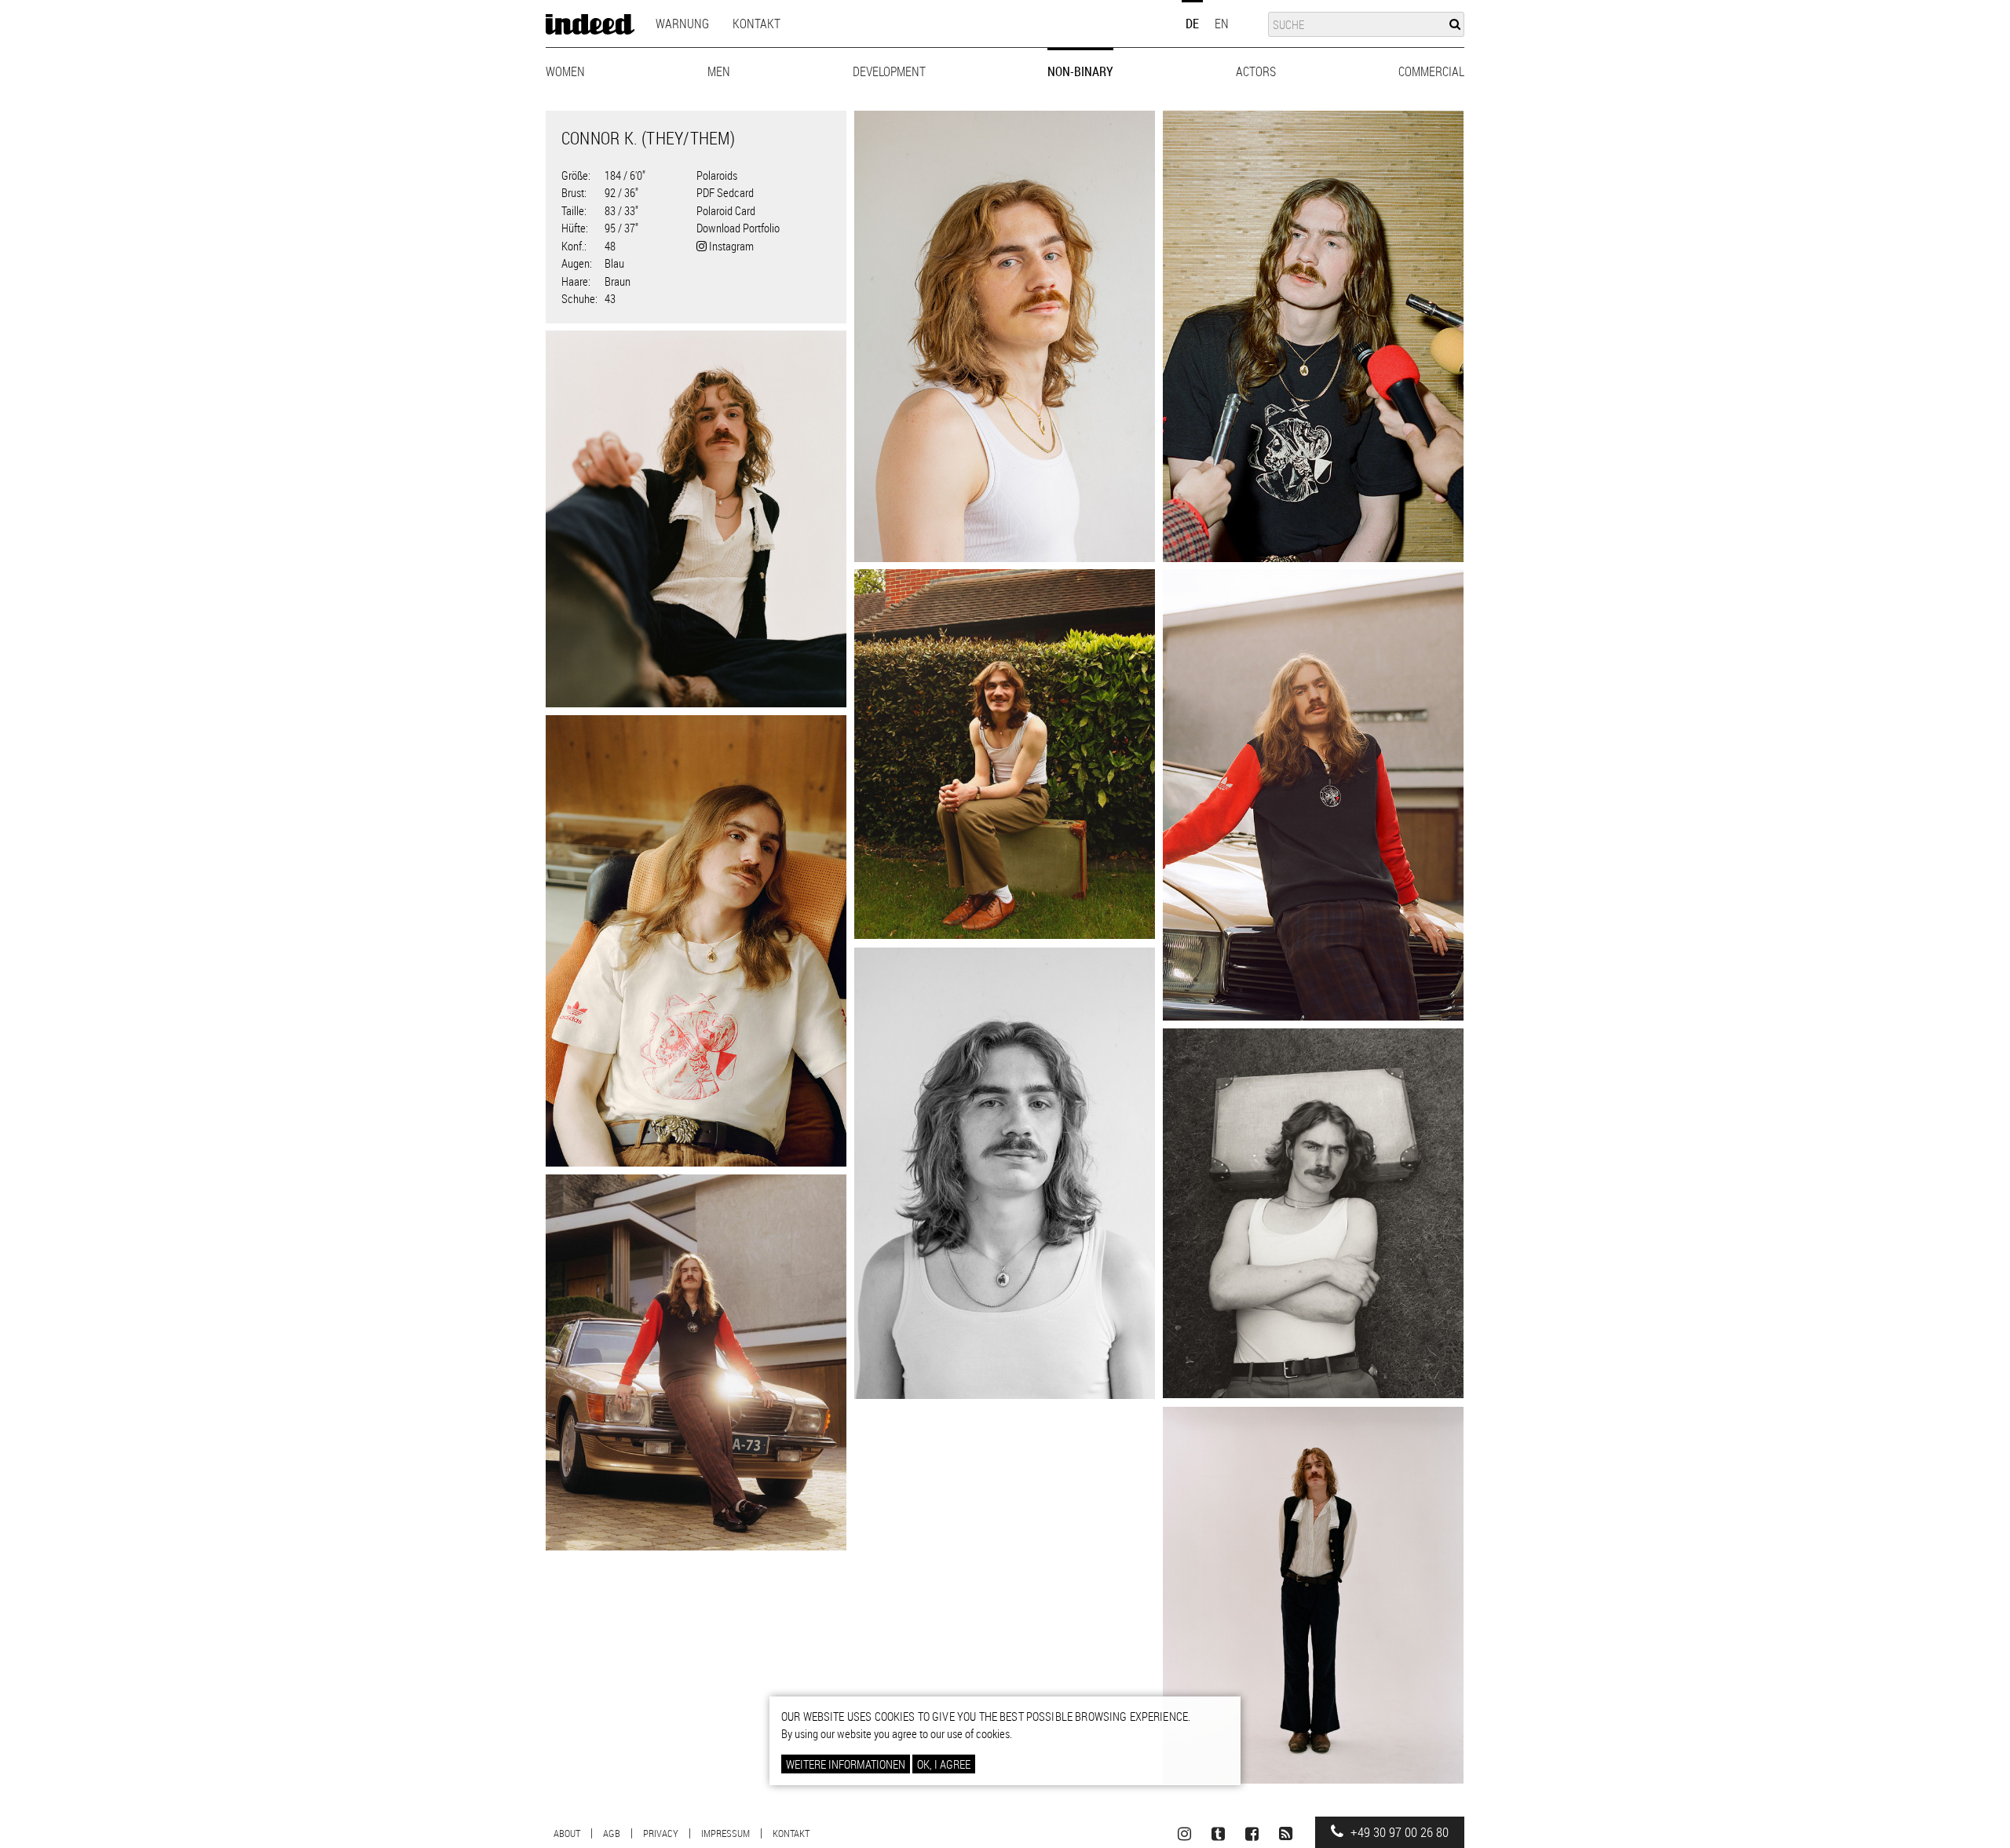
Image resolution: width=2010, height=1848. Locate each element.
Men (719, 71)
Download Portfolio (738, 228)
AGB (612, 1833)
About (567, 1833)
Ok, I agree (944, 1764)
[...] (1005, 336)
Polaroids (717, 175)
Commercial (1431, 71)
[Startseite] (590, 24)
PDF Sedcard (725, 192)
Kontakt (756, 24)
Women (565, 71)
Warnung (682, 24)
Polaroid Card (726, 210)
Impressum (725, 1833)
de (1192, 24)
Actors (1256, 71)
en (1222, 24)
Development (889, 71)
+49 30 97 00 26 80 (1398, 1832)
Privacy (661, 1833)
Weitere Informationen (846, 1764)
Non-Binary (1080, 71)
